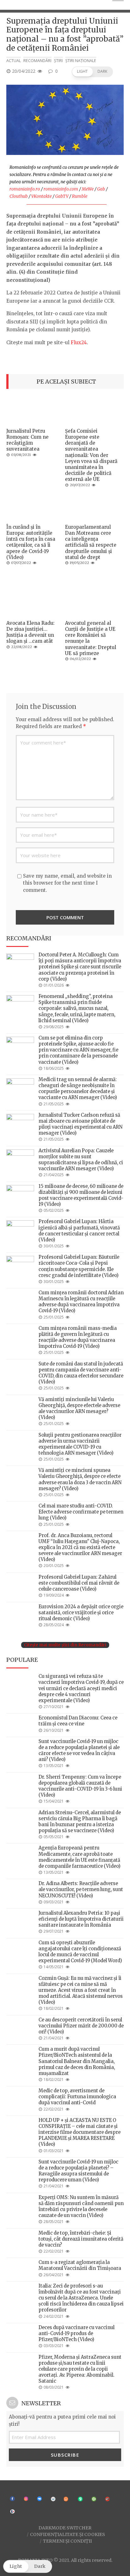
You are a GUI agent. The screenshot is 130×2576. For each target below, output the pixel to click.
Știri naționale (81, 61)
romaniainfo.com (61, 189)
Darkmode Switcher (65, 2528)
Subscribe (65, 2455)
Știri (58, 61)
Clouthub (19, 196)
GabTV (62, 196)
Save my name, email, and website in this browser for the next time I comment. (67, 883)
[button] (92, 72)
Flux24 (79, 342)
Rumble (80, 196)
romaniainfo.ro (25, 189)
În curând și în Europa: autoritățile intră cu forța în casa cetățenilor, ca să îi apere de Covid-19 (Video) (31, 542)
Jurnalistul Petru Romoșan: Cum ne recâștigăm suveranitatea (27, 440)
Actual (14, 61)
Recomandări (37, 61)
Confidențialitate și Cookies (68, 2534)
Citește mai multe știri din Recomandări (65, 1645)
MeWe (88, 189)
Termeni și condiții (67, 2541)
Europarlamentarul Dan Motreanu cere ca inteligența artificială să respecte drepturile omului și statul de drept (91, 542)
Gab (101, 189)
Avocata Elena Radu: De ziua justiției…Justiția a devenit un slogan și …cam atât (30, 632)
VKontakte (41, 196)
